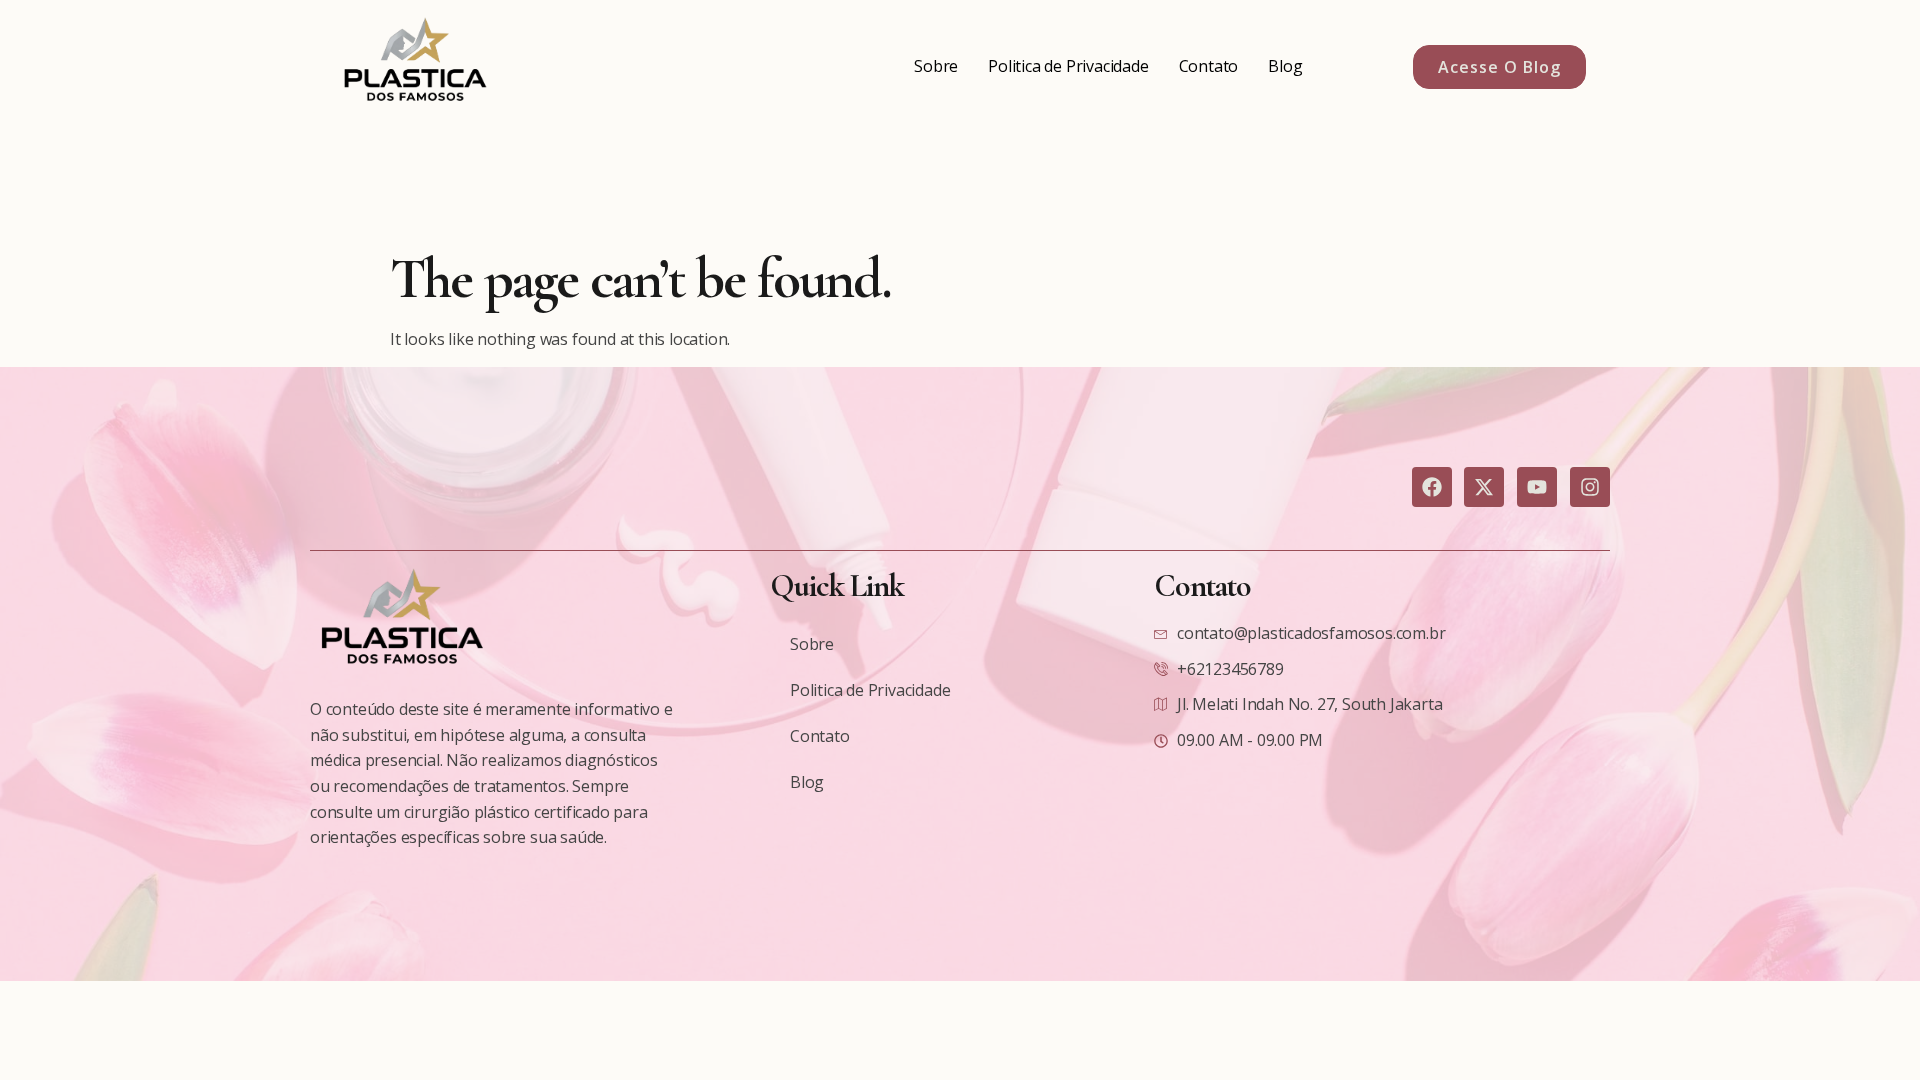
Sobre (936, 66)
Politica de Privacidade (1068, 66)
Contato (1209, 66)
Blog (1285, 66)
